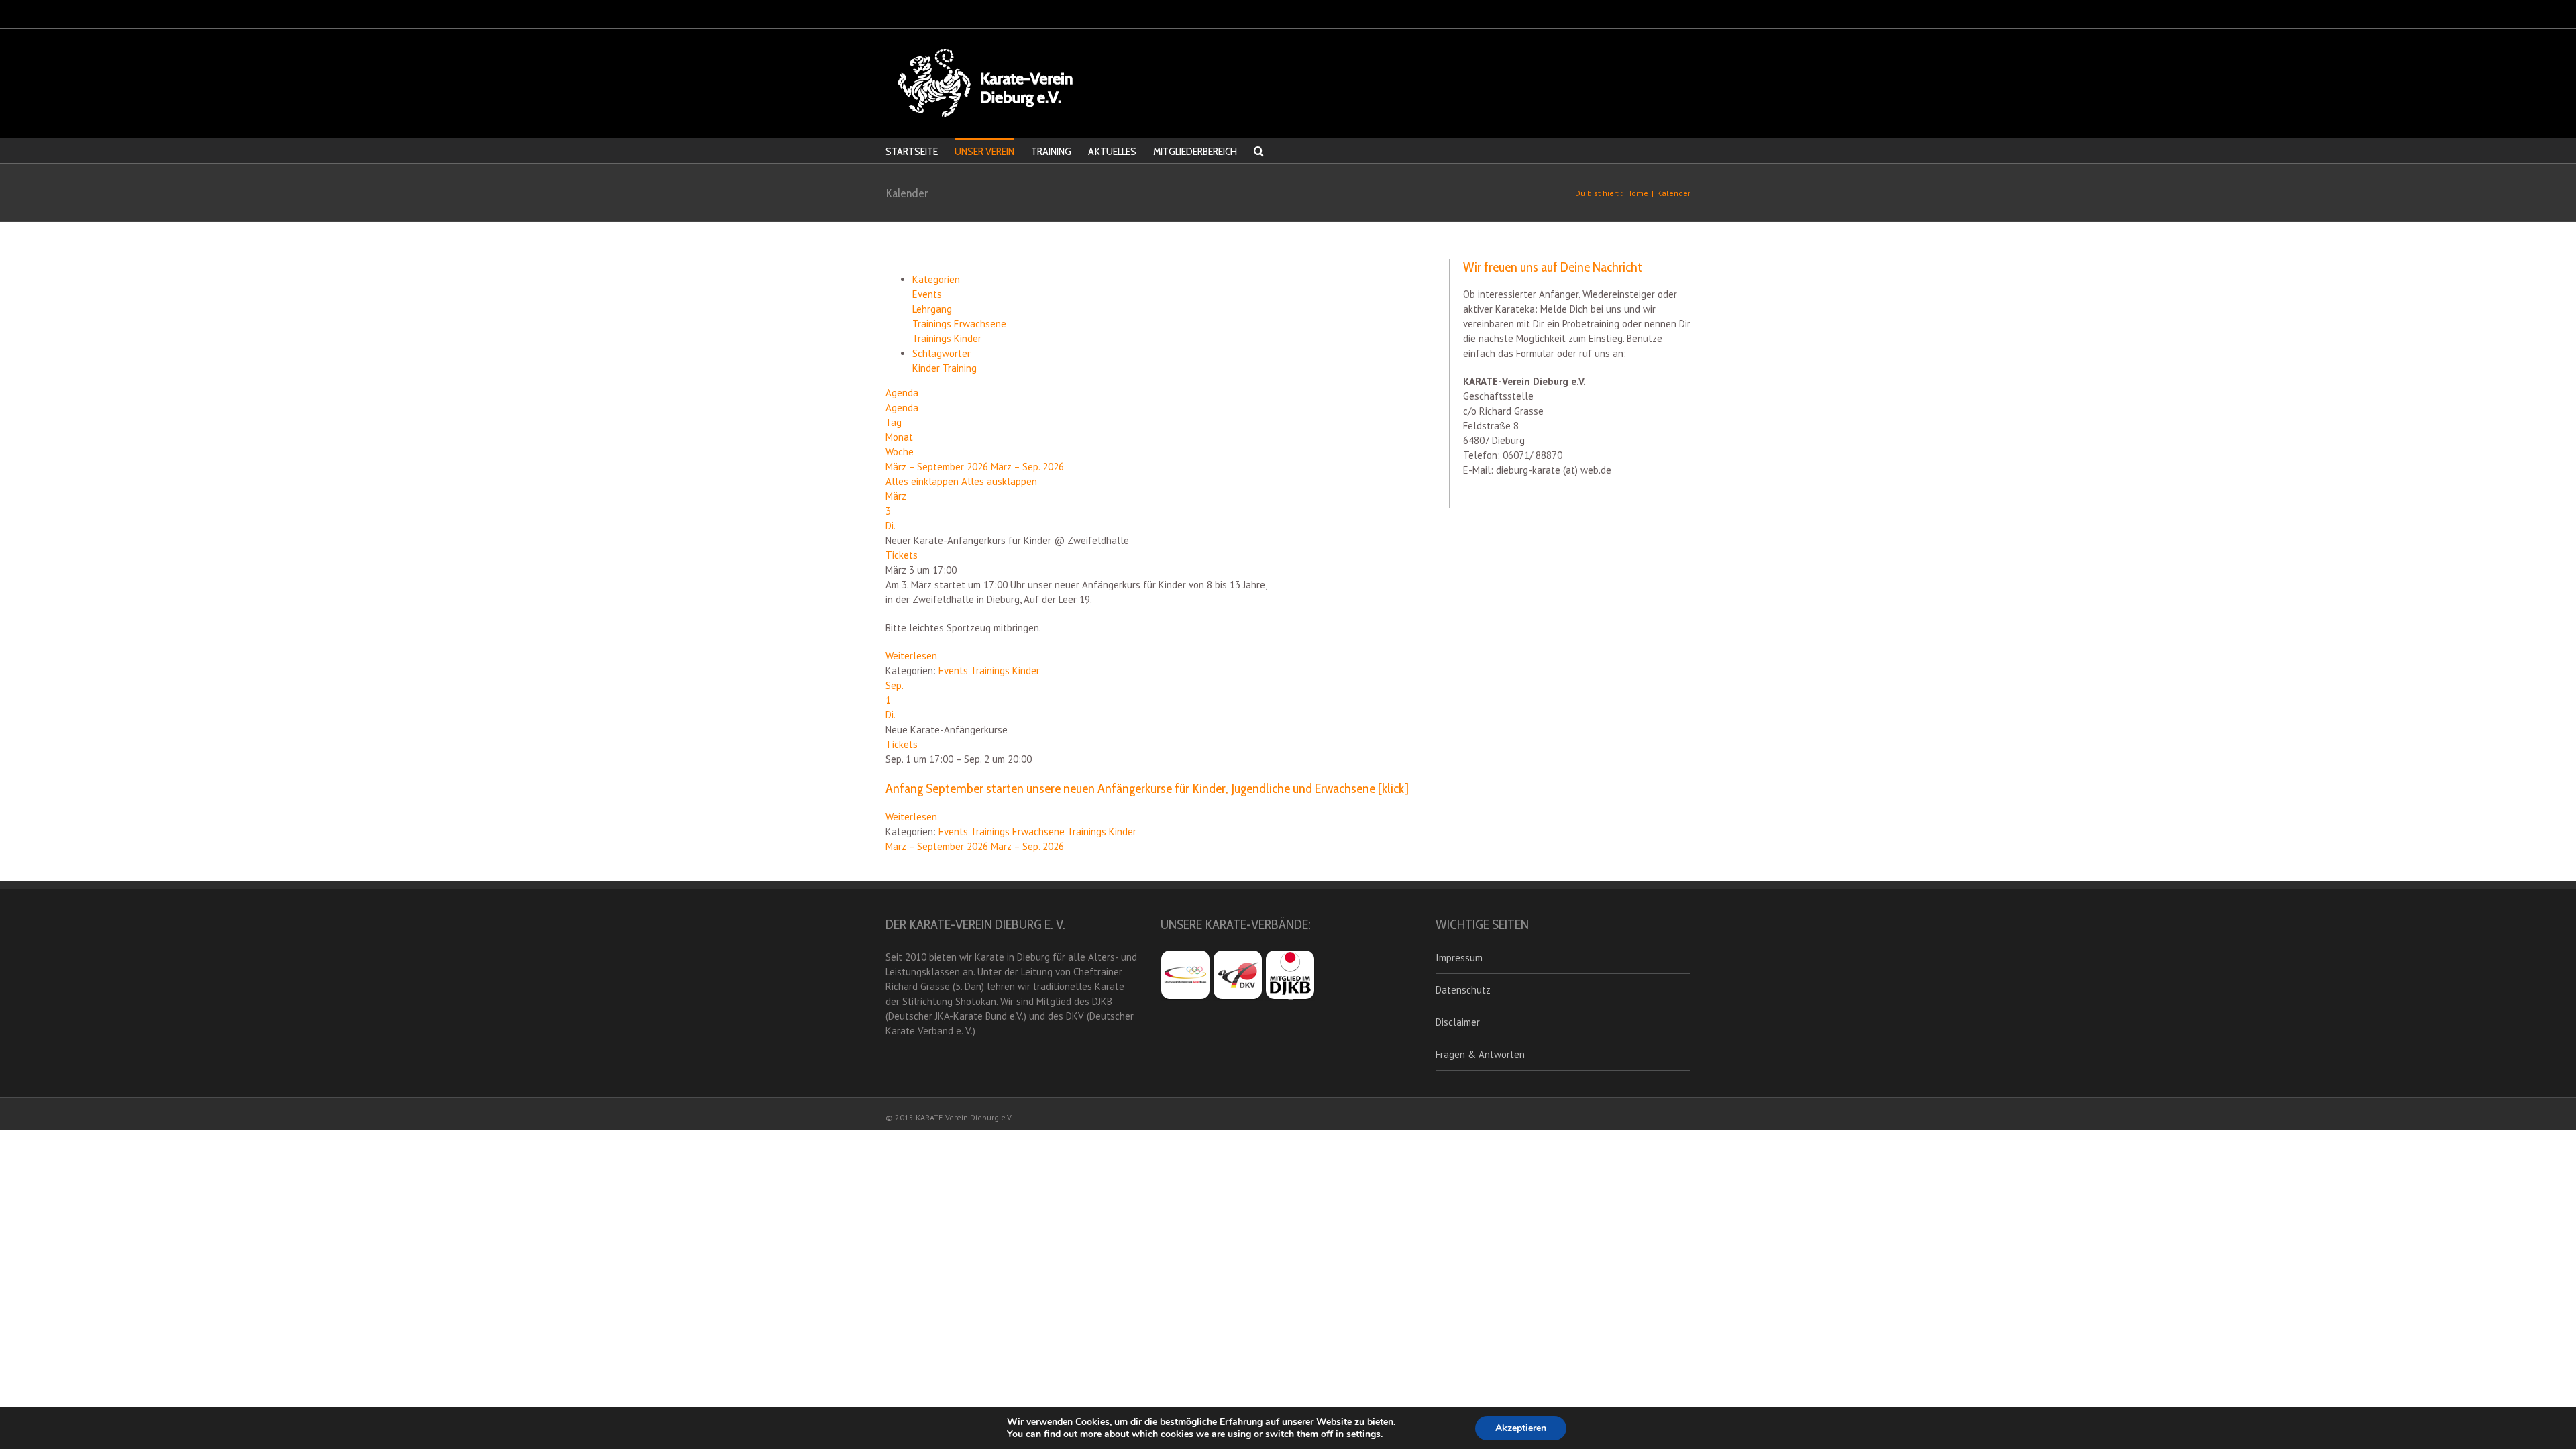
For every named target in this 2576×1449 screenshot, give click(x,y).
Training (960, 368)
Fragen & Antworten (1480, 1054)
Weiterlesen (911, 656)
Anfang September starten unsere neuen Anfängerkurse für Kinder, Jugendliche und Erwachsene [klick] (1147, 788)
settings (1363, 1434)
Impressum (1459, 958)
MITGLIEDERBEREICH (1195, 151)
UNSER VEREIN (984, 151)
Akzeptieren (1521, 1428)
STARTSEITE (912, 151)
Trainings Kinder (947, 338)
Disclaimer (1458, 1022)
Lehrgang (932, 309)
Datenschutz (1463, 990)
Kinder (927, 368)
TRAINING (1051, 151)
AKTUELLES (1112, 151)
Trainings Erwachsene (959, 324)
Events (927, 294)
